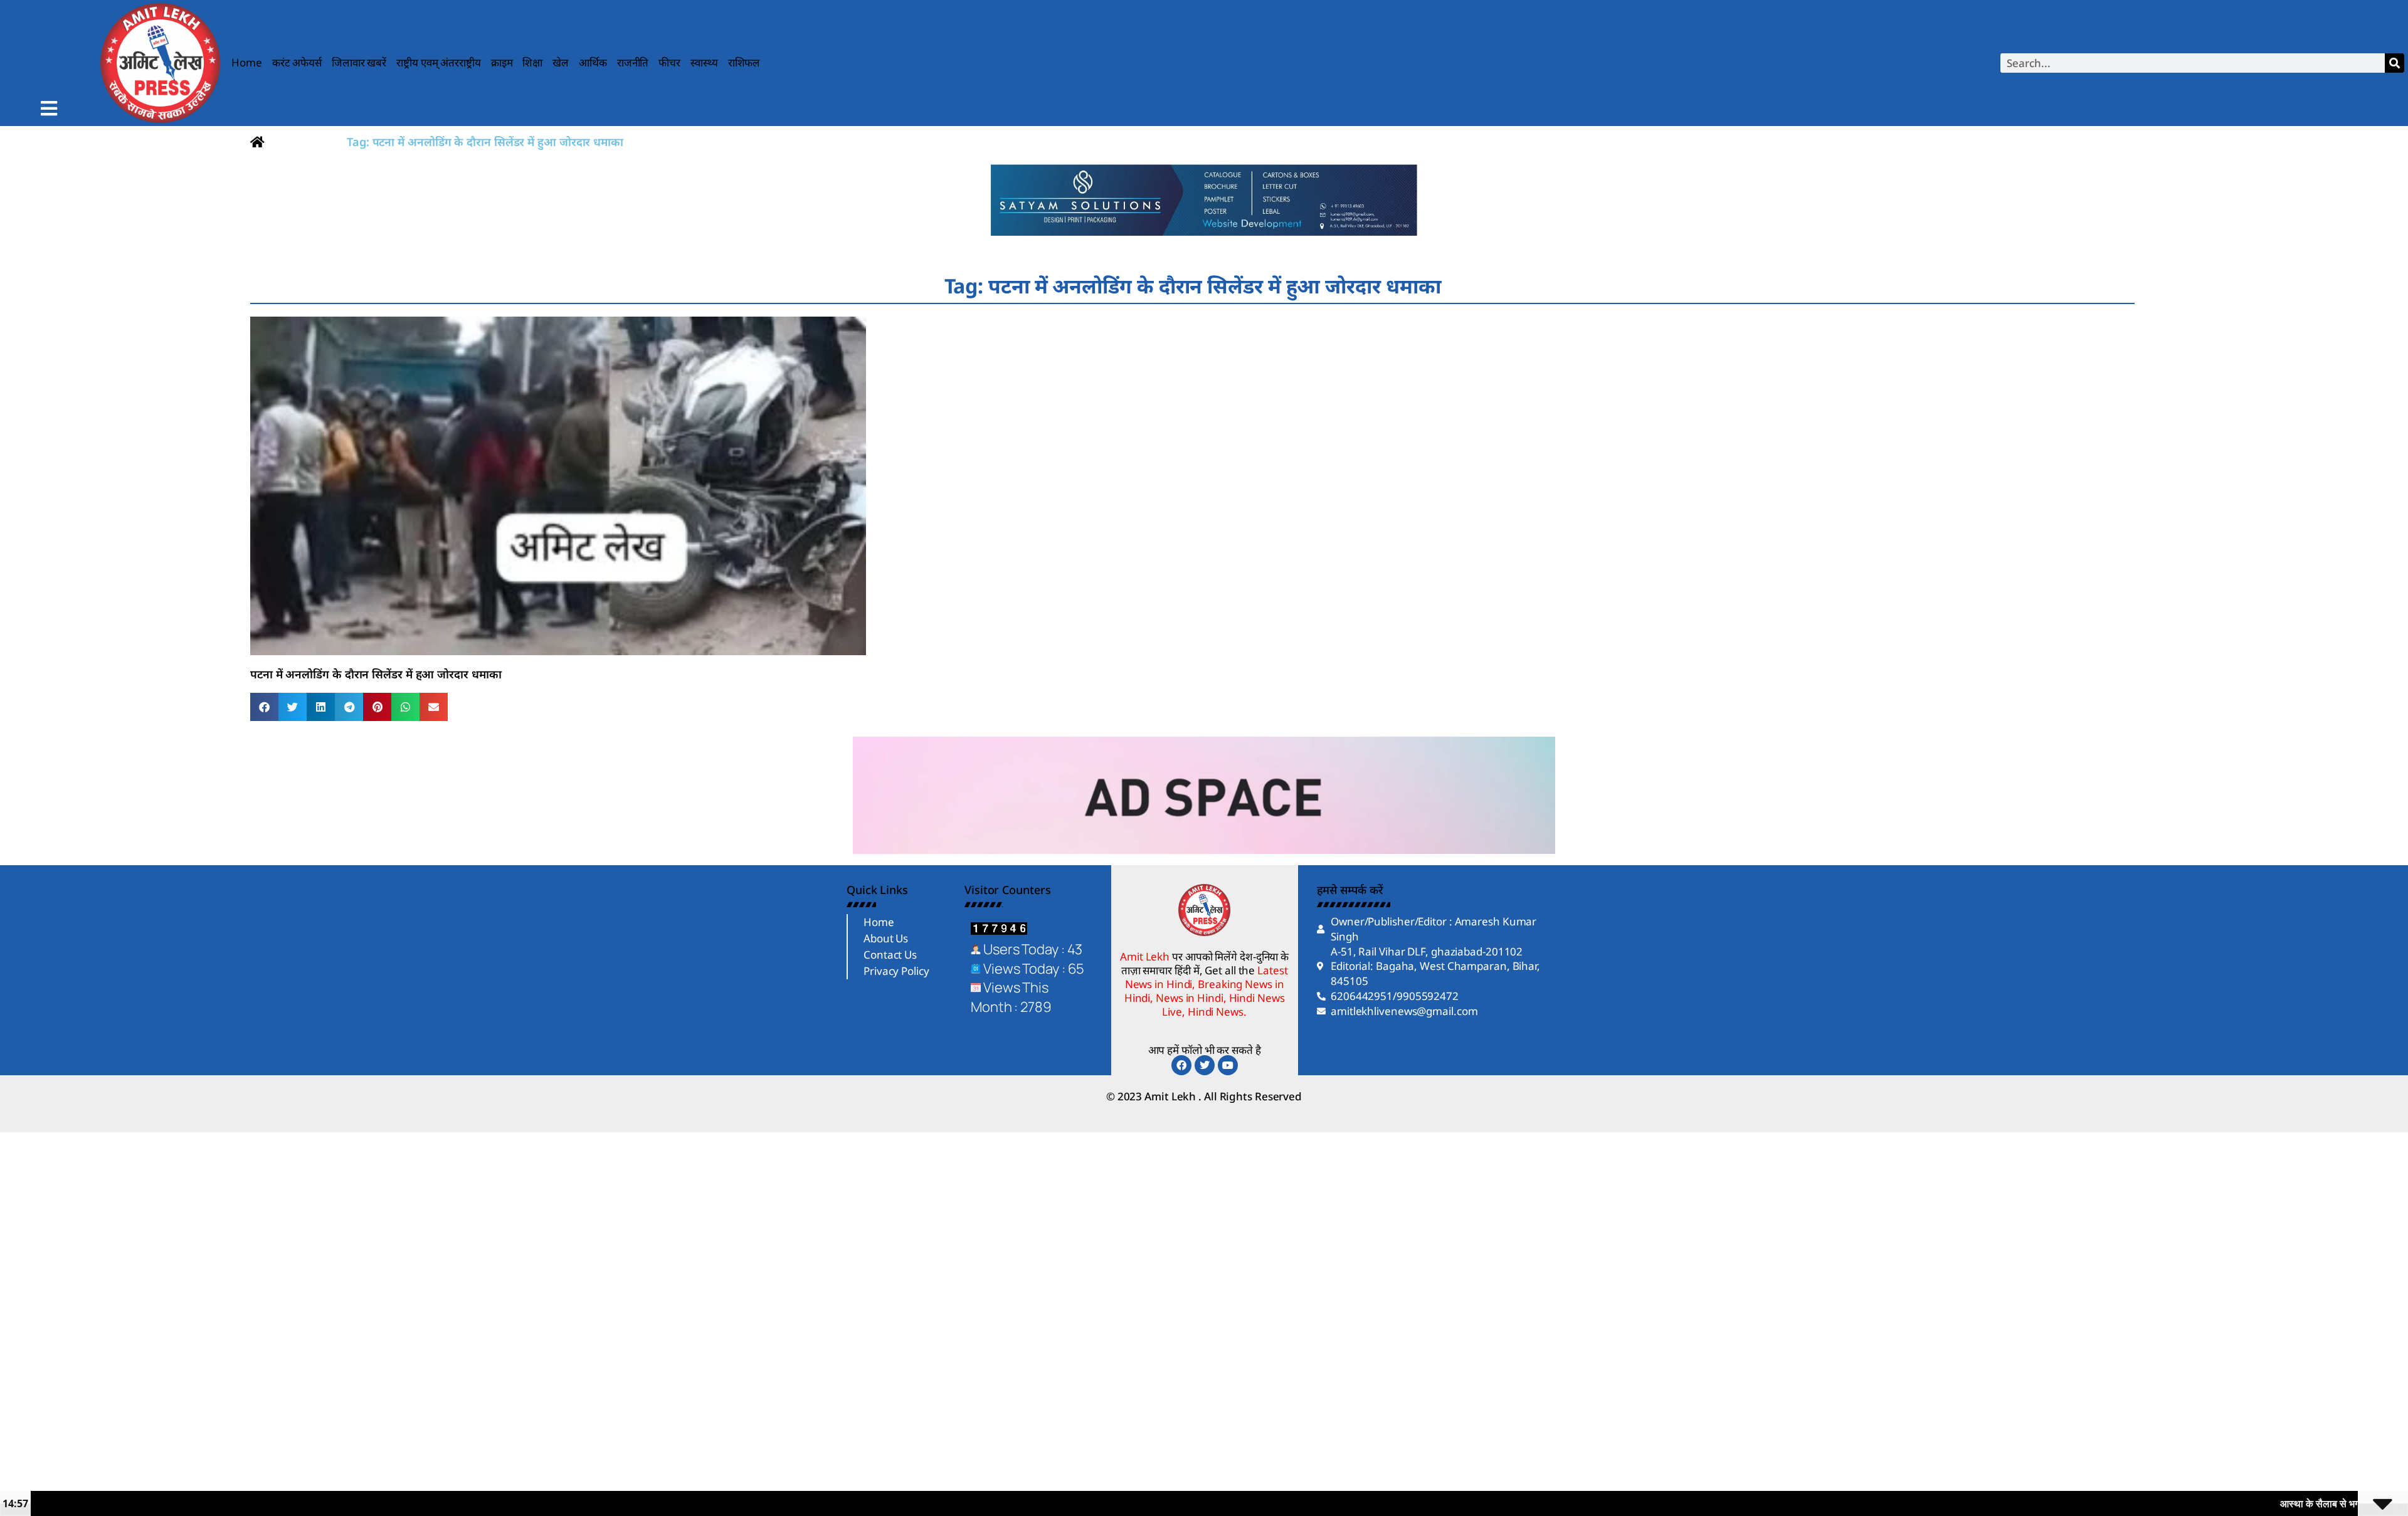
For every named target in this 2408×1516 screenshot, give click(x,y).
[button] (264, 707)
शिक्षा (532, 62)
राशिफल (744, 62)
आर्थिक (593, 62)
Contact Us (890, 955)
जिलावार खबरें (359, 62)
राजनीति (633, 62)
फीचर (669, 62)
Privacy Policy (896, 971)
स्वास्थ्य (704, 62)
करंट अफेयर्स (297, 62)
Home (247, 62)
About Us (886, 938)
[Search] (2395, 63)
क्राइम (502, 62)
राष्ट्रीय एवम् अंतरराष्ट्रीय (439, 62)
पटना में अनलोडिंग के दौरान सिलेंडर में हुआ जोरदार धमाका (376, 674)
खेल (561, 62)
